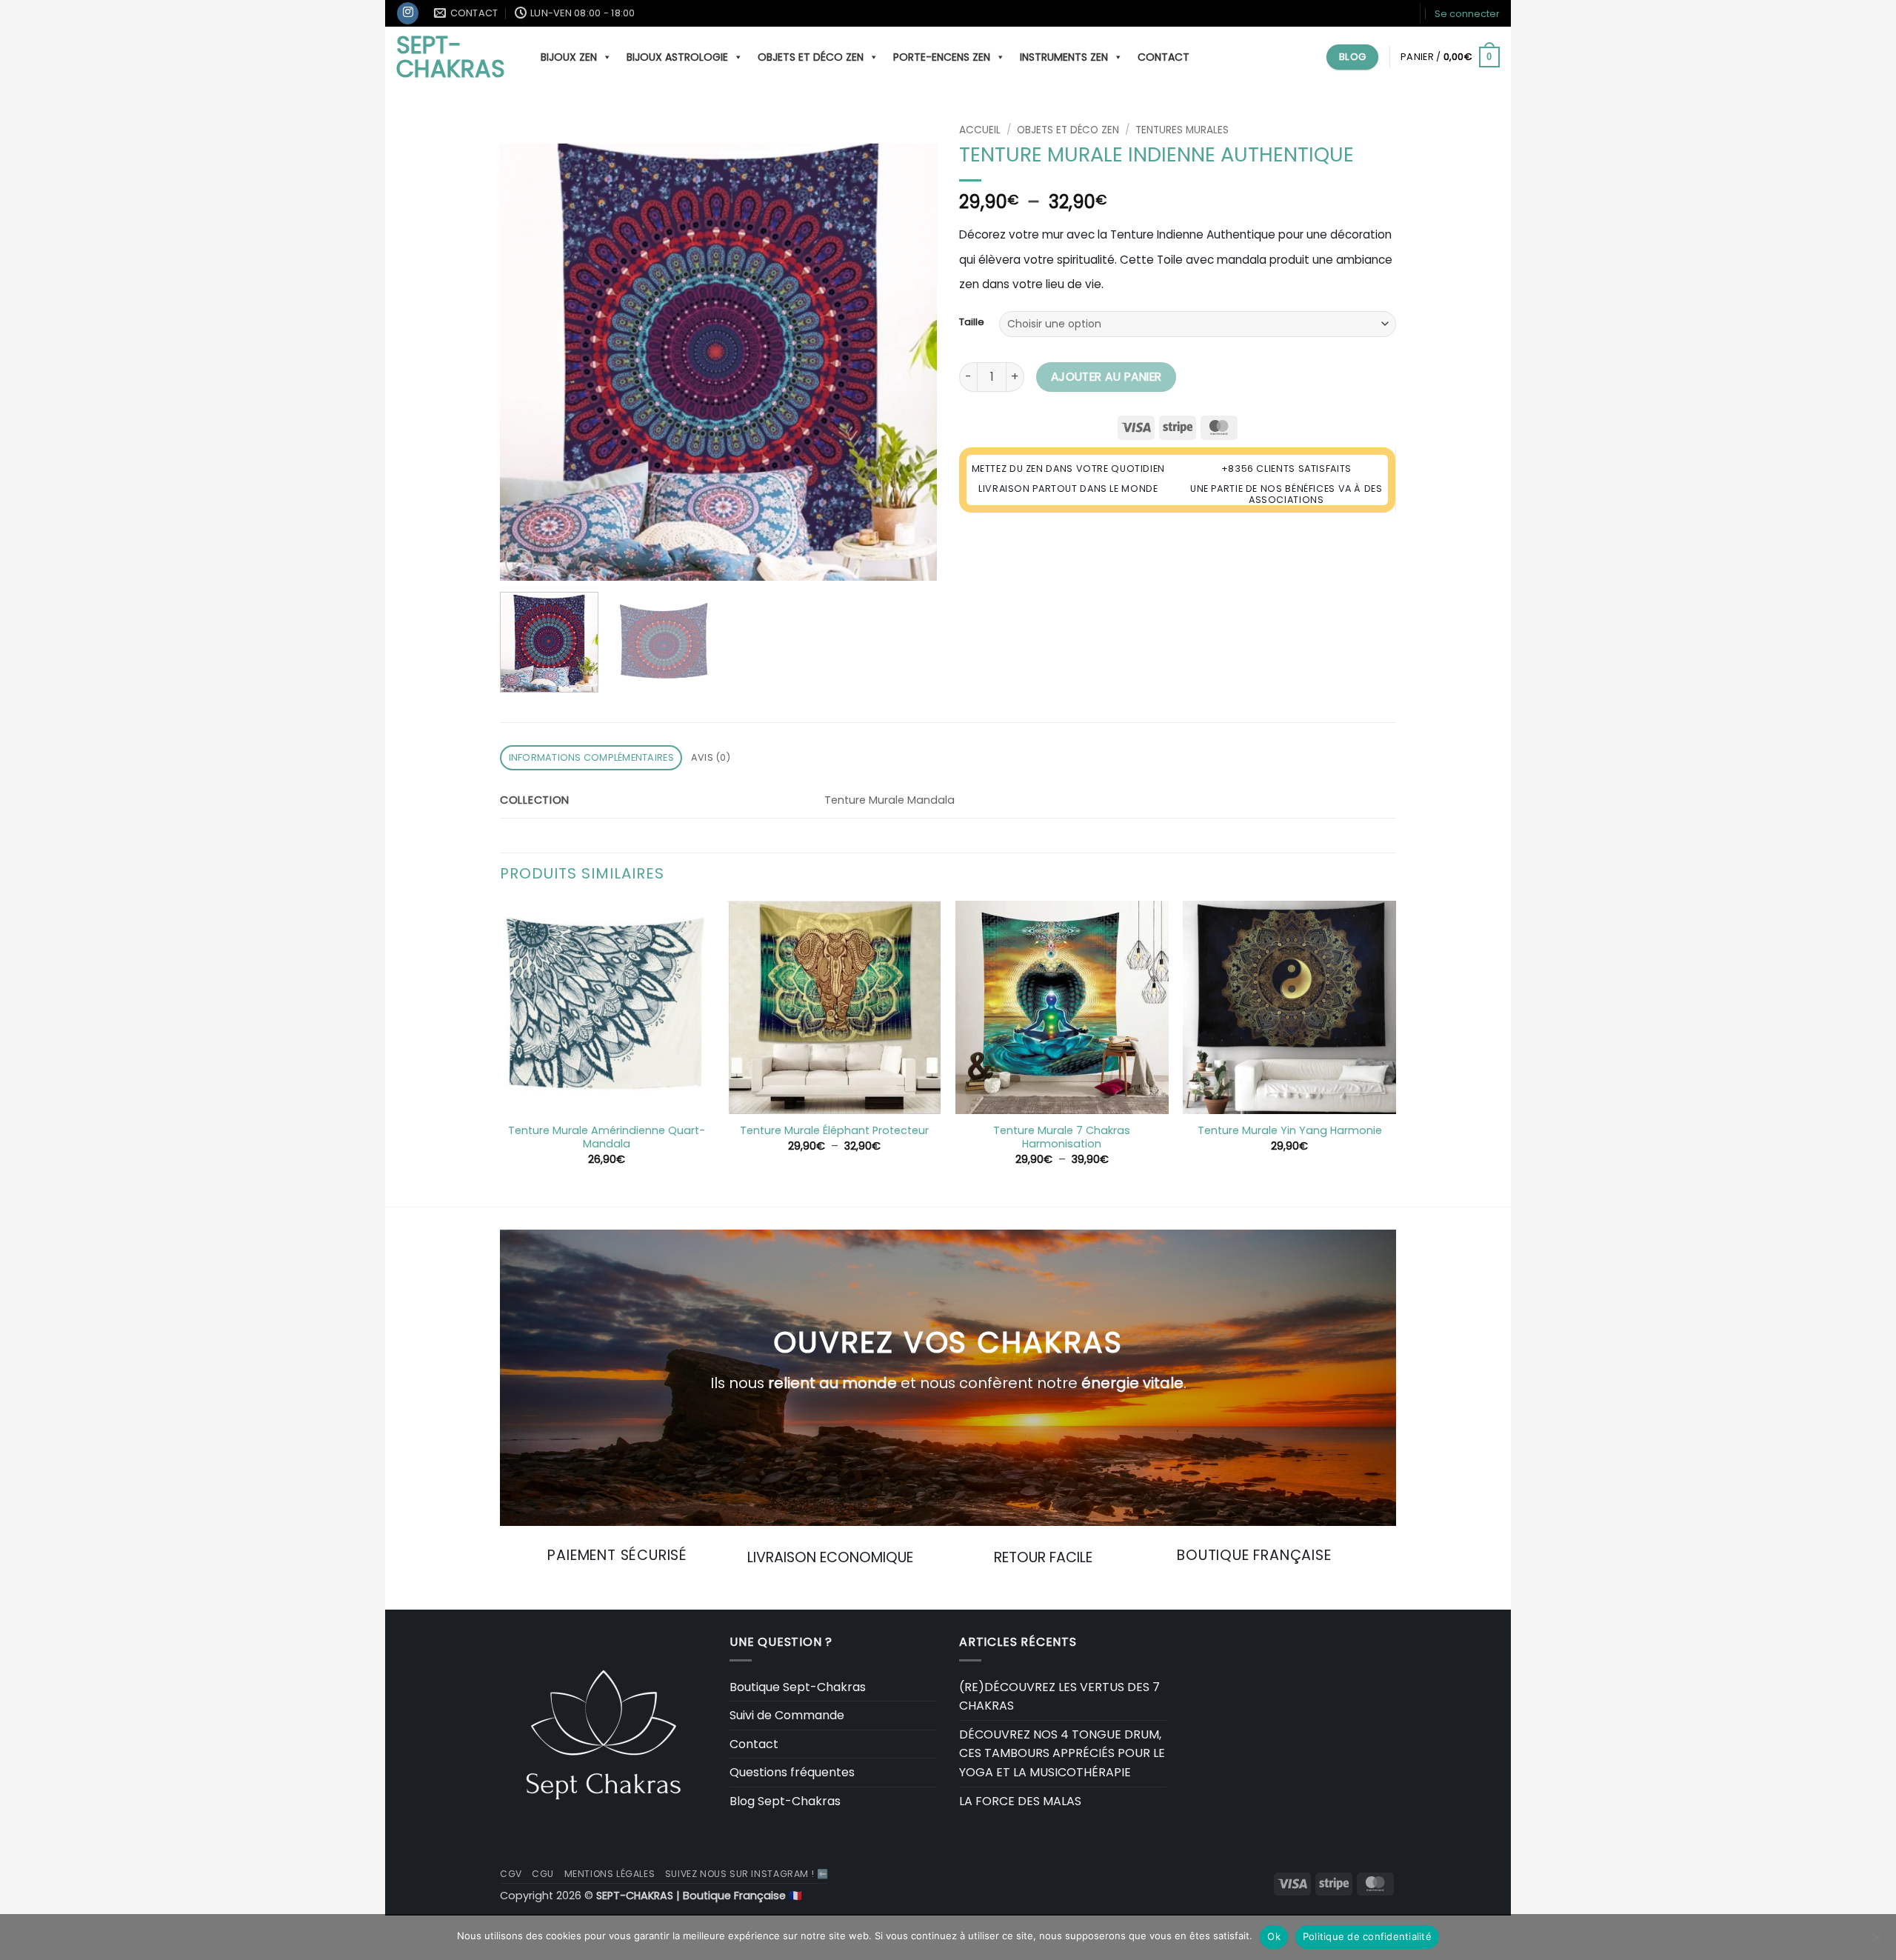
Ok (1274, 1936)
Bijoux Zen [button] (569, 57)
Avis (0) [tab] (711, 757)
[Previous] (527, 349)
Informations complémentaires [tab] (591, 757)
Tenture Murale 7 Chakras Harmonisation (1062, 1137)
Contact (1164, 57)
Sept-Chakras (451, 57)
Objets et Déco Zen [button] (811, 57)
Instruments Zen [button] (1064, 57)
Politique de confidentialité (1367, 1936)
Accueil (980, 130)
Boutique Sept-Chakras (798, 1687)
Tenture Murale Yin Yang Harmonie (1290, 1131)
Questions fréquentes (792, 1772)
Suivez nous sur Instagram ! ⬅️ (747, 1874)
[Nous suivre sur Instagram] (408, 13)
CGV (511, 1874)
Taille (972, 322)
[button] (1467, 14)
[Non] (1876, 1941)
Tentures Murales (1182, 130)
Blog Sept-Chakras (785, 1801)
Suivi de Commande (787, 1715)
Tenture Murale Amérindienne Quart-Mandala (607, 1137)
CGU (543, 1874)
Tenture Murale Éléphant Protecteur (834, 1131)
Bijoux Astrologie (677, 57)
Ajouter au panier (1106, 377)
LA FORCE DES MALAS (1020, 1801)
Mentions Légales (610, 1874)
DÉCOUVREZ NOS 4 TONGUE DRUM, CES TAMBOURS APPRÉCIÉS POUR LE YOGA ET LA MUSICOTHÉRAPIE (1062, 1753)
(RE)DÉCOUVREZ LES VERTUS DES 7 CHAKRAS (1059, 1697)
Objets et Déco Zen (1068, 130)
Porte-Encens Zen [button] (942, 57)
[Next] (909, 349)
